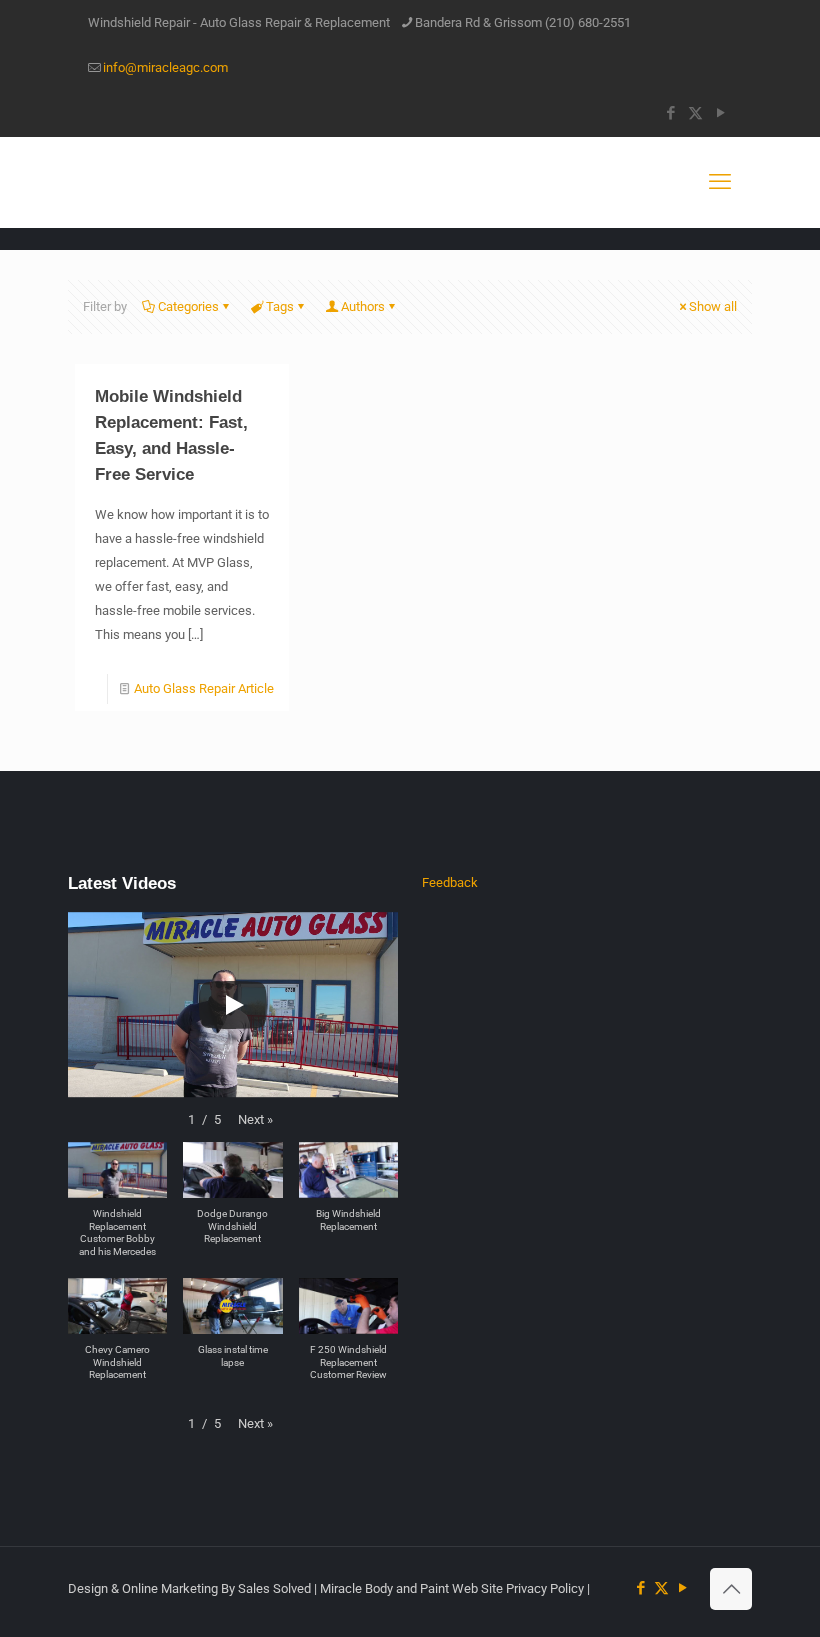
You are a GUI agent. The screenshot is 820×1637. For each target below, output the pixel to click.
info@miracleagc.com (165, 67)
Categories (188, 306)
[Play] (233, 1005)
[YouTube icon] (720, 113)
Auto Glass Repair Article (204, 688)
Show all (713, 306)
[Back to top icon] (731, 1589)
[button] (255, 1120)
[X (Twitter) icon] (695, 113)
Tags (280, 306)
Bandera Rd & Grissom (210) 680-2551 (523, 22)
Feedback (450, 882)
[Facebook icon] (670, 113)
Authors (363, 306)
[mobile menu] (720, 182)
